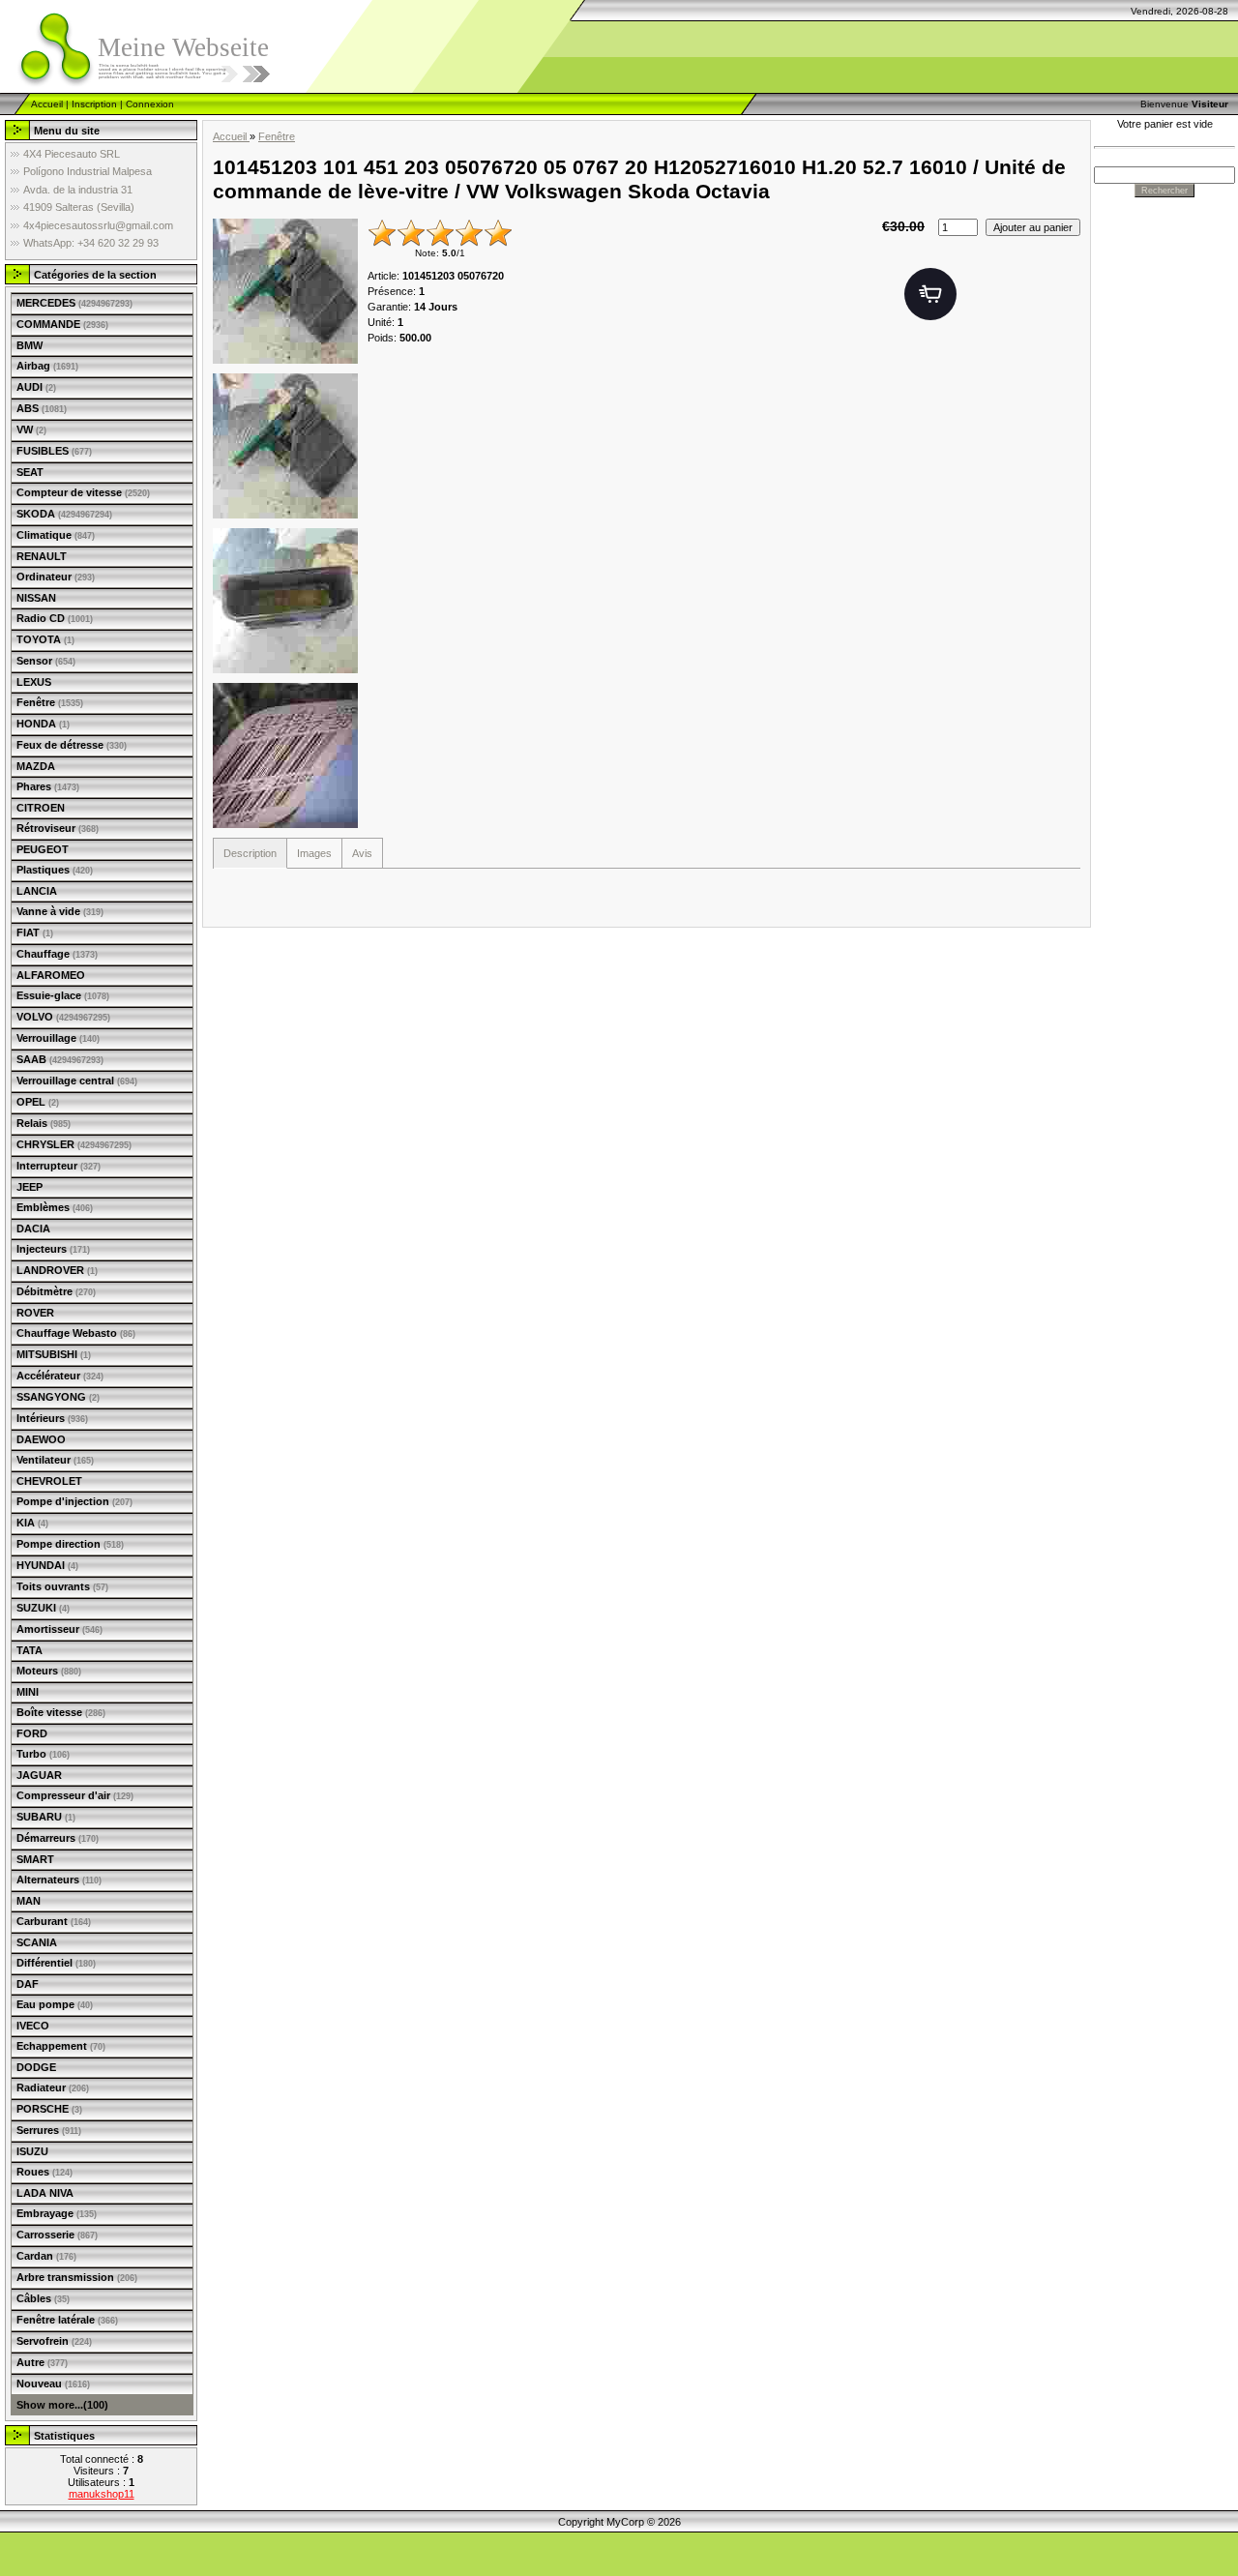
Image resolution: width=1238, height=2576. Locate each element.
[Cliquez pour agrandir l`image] (285, 291)
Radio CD (55, 618)
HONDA (43, 724)
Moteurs (49, 1671)
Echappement (61, 2046)
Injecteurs (53, 1249)
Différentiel (56, 1963)
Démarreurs (58, 1838)
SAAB (60, 1059)
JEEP (29, 1187)
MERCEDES (74, 303)
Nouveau (53, 2384)
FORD (32, 1733)
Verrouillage (58, 1038)
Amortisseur (59, 1629)
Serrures (49, 2130)
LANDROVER (57, 1270)
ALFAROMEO (51, 975)
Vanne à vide (60, 911)
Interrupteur (59, 1166)
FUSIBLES (54, 451)
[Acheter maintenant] (930, 294)
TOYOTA (45, 639)
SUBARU (46, 1817)
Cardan (46, 2256)
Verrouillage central (77, 1081)
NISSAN (36, 598)
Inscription (94, 104)
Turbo (43, 1754)
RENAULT (42, 556)
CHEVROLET (49, 1481)
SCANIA (37, 1942)
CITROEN (41, 808)
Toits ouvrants (62, 1586)
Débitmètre (56, 1291)
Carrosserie (57, 2235)
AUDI (36, 387)
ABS (42, 408)
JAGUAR (39, 1775)
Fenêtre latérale (67, 2320)
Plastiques (55, 870)
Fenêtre (50, 702)
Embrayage (57, 2213)
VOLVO (63, 1017)
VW (31, 429)
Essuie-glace (63, 995)
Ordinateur (56, 577)
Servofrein (54, 2341)
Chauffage (57, 954)
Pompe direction (70, 1544)
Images (314, 853)
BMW (29, 345)
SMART (35, 1859)
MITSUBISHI (54, 1354)
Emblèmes (55, 1207)
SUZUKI (43, 1608)
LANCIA (37, 891)
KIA (32, 1523)
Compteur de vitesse (83, 492)
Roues (44, 2172)
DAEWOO (41, 1439)
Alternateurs (59, 1880)
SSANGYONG (58, 1397)
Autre (42, 2362)
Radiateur (53, 2087)
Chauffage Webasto (76, 1333)
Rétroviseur (58, 828)
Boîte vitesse (61, 1712)
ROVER (35, 1313)
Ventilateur (55, 1460)
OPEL (38, 1102)
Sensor (46, 661)
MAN (29, 1901)
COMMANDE (62, 324)
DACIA (33, 1229)
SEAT (30, 472)
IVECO (33, 2026)
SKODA (64, 514)
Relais (44, 1123)
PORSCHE (49, 2109)
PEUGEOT (43, 849)
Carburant (54, 1921)
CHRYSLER (74, 1144)
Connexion (150, 104)
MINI (28, 1692)
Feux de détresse (72, 745)
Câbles (43, 2298)
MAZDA (36, 766)
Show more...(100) (62, 2405)
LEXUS (34, 682)
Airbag (47, 366)
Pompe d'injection (74, 1501)
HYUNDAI (47, 1565)
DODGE (36, 2067)
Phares (48, 786)
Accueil (47, 104)
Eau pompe (55, 2004)
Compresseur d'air (75, 1795)
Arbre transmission (77, 2277)
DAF (28, 1984)
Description (250, 853)
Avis (362, 853)
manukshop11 (102, 2494)
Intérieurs (52, 1418)
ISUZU (32, 2151)
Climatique (56, 535)
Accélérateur (60, 1376)
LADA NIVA (45, 2193)
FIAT (35, 933)
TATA (29, 1650)
